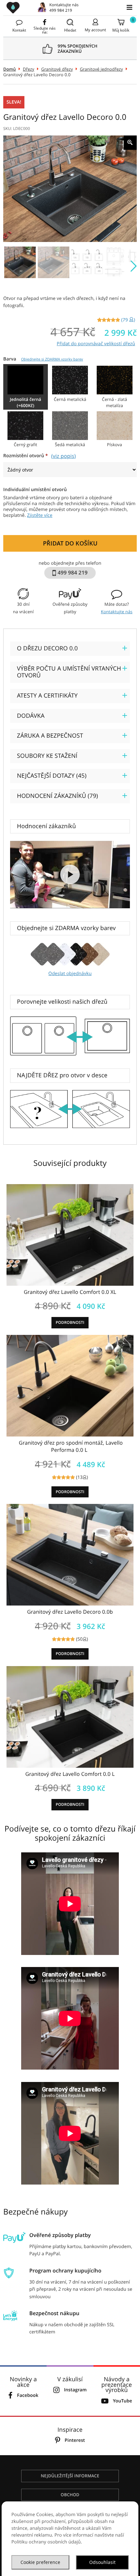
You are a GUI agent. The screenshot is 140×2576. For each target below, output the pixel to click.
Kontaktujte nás (117, 612)
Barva (43, 359)
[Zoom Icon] (130, 143)
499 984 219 (61, 10)
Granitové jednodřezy (101, 69)
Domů (10, 69)
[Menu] (129, 7)
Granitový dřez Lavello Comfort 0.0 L (70, 1774)
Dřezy (28, 69)
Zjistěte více (40, 515)
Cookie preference (40, 2562)
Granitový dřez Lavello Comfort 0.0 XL (70, 1292)
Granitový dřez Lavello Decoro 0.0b (70, 1612)
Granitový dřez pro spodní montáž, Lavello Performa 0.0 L (71, 1446)
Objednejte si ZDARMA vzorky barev (52, 359)
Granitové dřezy (57, 69)
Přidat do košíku (70, 543)
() (128, 320)
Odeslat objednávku (70, 974)
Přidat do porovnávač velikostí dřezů (96, 344)
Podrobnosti (70, 1322)
